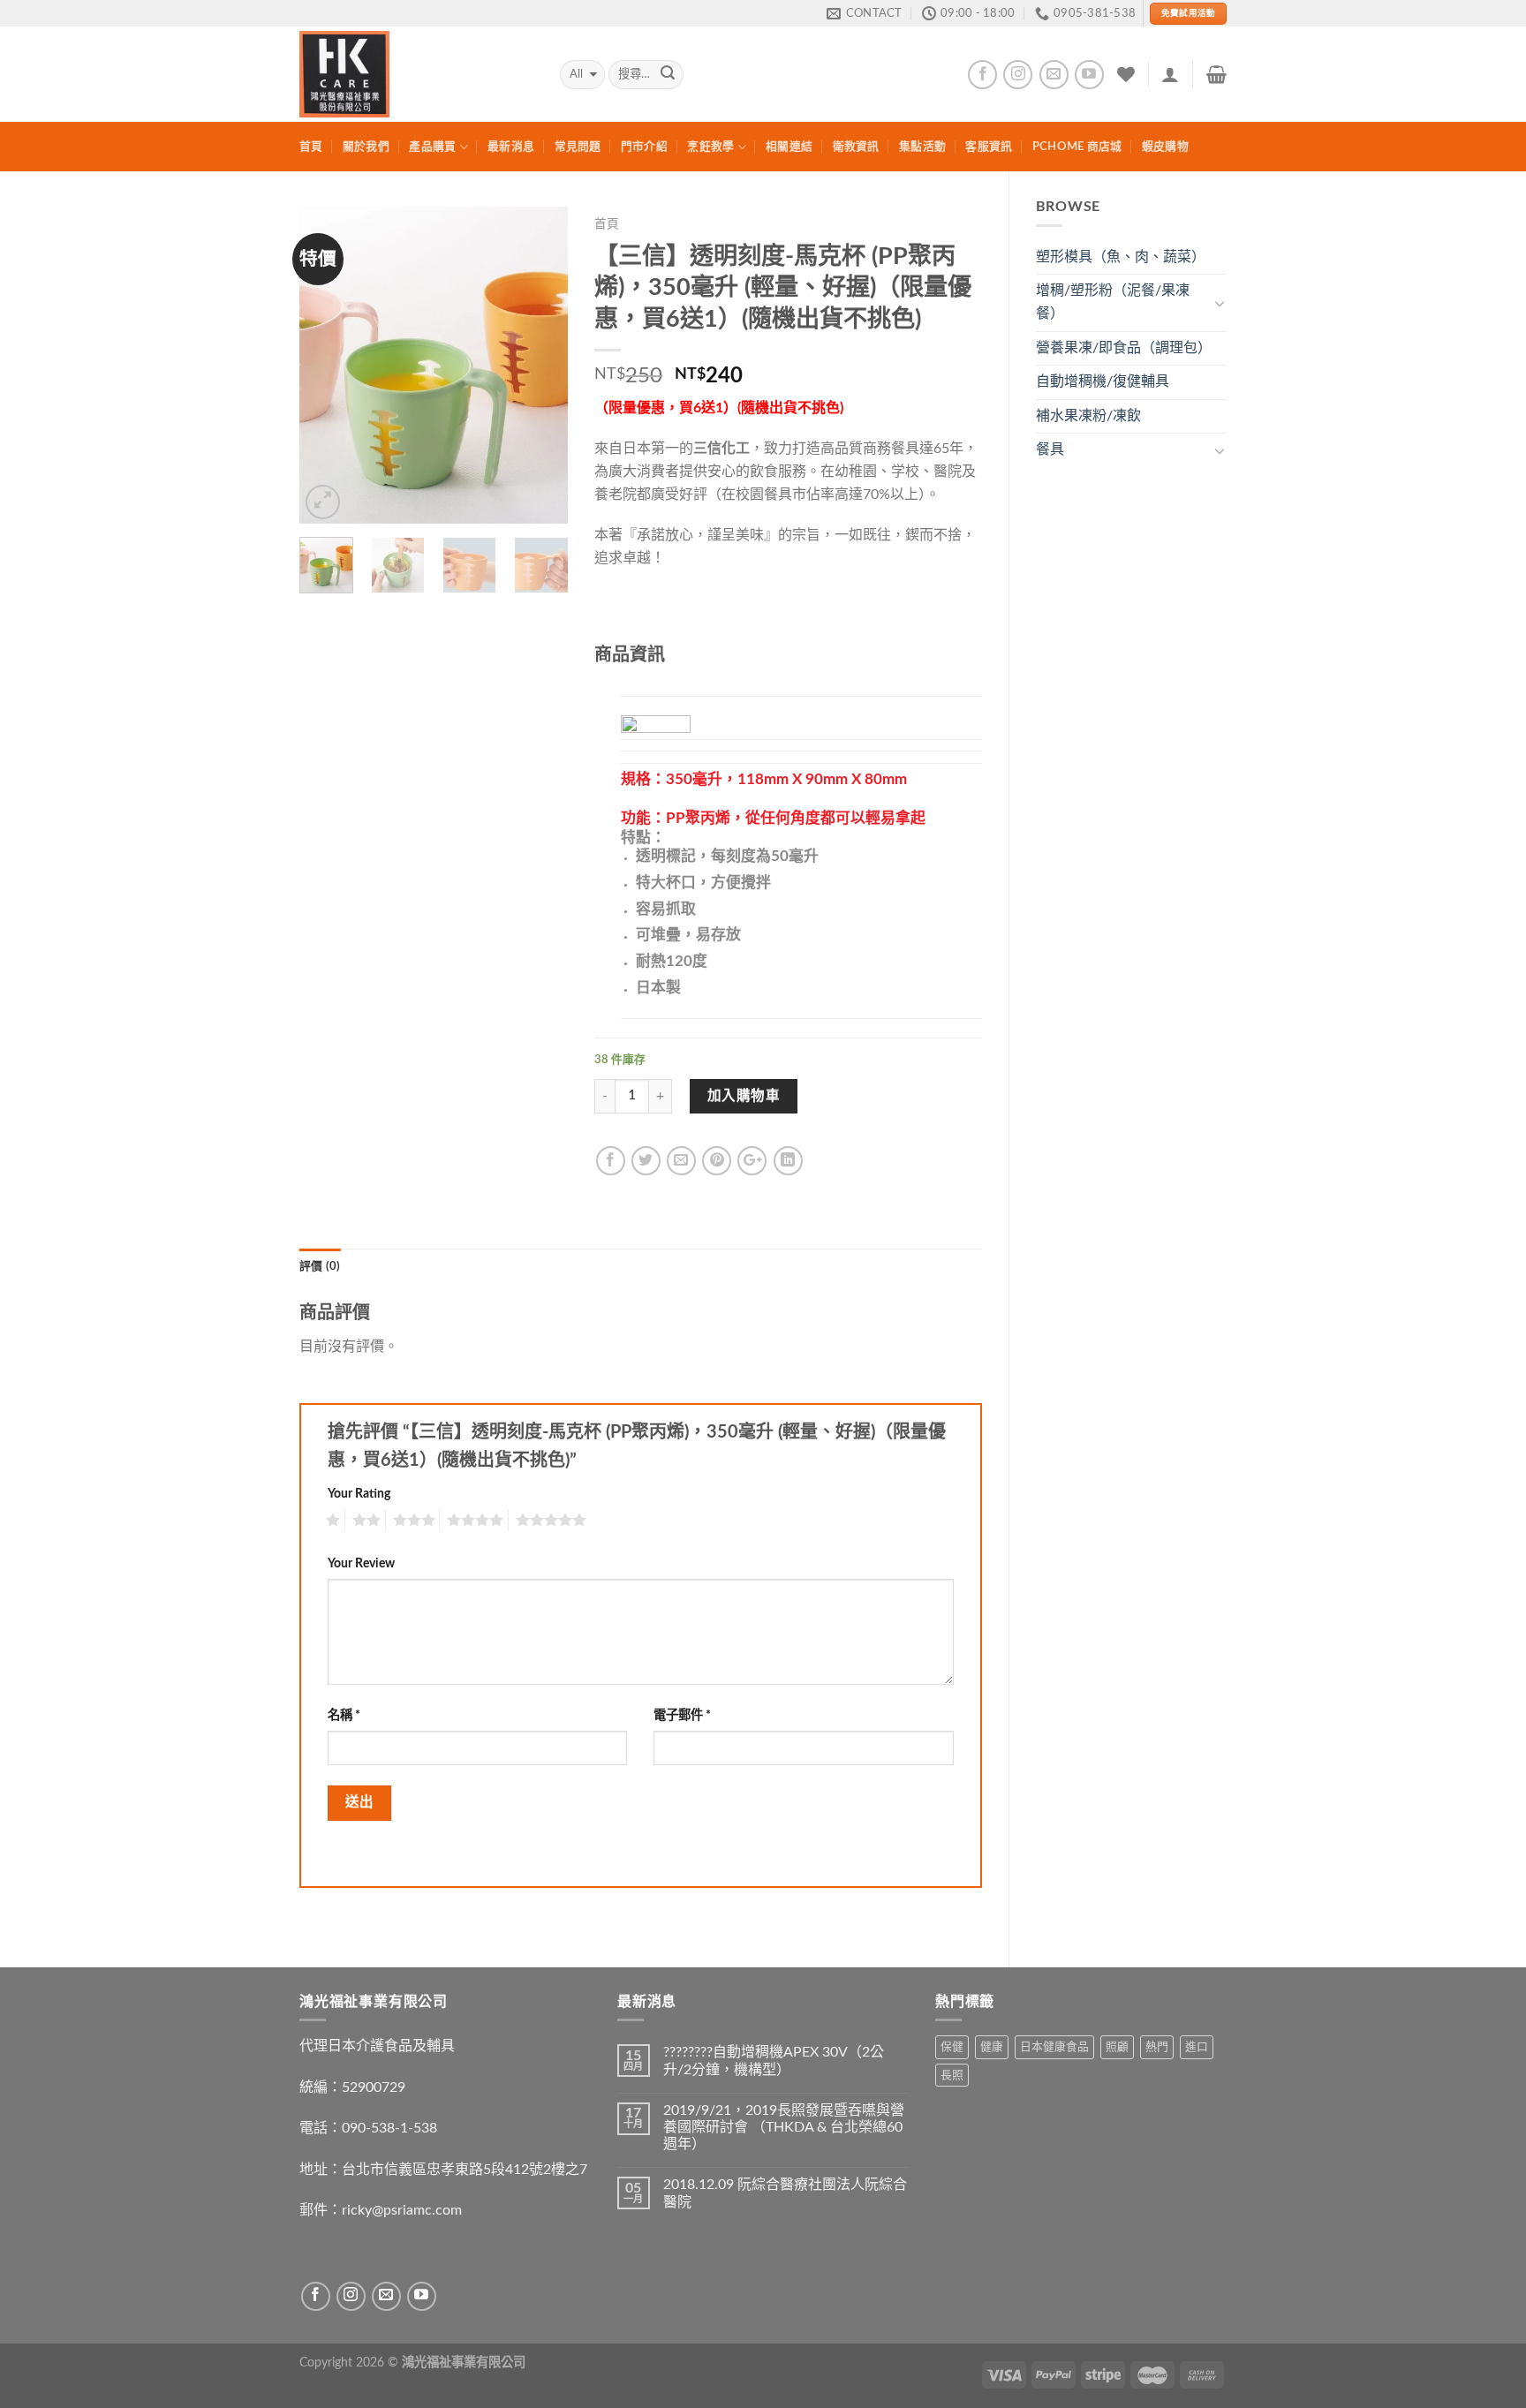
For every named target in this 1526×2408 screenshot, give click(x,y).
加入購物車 (744, 1096)
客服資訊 (989, 147)
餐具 (1050, 449)
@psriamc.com (417, 2210)
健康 (992, 2047)
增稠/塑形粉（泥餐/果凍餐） (1113, 302)
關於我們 (366, 147)
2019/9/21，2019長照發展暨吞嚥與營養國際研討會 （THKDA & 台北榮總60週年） (784, 2127)
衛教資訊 (856, 147)
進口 (1197, 2047)
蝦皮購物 (1165, 147)
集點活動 (922, 147)
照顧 (1117, 2047)
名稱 (344, 1715)
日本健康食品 (1054, 2047)
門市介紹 (644, 147)
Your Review (361, 1563)
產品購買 (432, 147)
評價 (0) (320, 1266)
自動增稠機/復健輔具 (1103, 381)
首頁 (311, 147)
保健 (952, 2047)
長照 (952, 2075)
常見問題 (578, 147)
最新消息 (511, 147)
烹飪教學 (710, 147)
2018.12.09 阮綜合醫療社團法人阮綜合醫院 (785, 2193)
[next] (540, 366)
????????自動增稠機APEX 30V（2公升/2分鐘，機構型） (774, 2061)
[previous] (327, 366)
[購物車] (1216, 74)
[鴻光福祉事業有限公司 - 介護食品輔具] (416, 74)
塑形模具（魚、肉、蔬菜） (1121, 257)
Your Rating (359, 1494)
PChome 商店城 (1077, 147)
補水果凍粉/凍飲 (1088, 416)
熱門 (1157, 2047)
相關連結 (789, 147)
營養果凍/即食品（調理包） (1124, 348)
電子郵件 (682, 1715)
